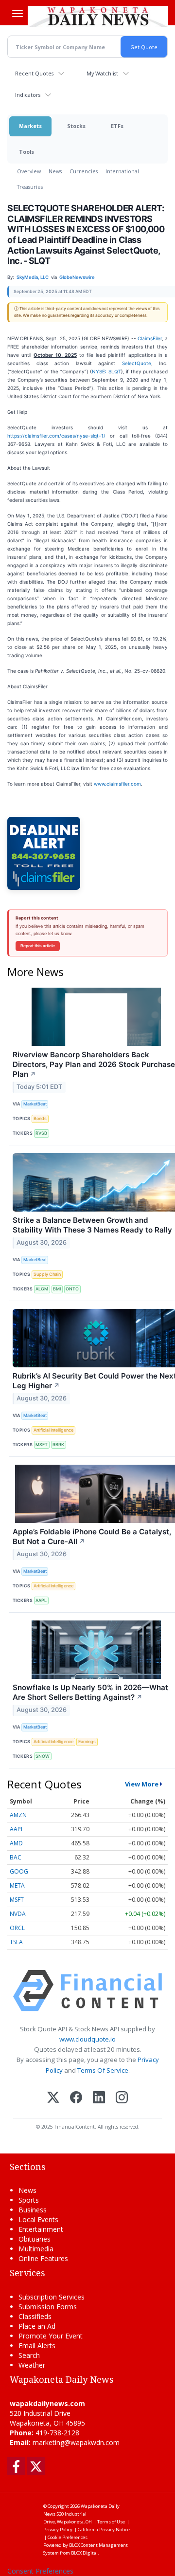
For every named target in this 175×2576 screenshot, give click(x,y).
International (122, 171)
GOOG (19, 1871)
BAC (16, 1857)
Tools (26, 152)
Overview (29, 171)
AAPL (41, 1600)
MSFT (42, 1444)
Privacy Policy (58, 2530)
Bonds (40, 1118)
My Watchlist (102, 73)
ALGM (42, 1289)
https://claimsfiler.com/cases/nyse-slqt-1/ (56, 436)
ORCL (17, 1928)
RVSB (41, 1133)
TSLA (16, 1942)
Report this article (38, 946)
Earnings (87, 1741)
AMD (16, 1843)
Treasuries (30, 187)
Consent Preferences (40, 2571)
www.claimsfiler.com (117, 784)
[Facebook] (76, 2098)
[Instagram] (122, 2098)
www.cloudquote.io (87, 2039)
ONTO (72, 1289)
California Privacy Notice (104, 2530)
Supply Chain (47, 1274)
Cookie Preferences (68, 2537)
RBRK (58, 1444)
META (17, 1886)
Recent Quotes (34, 73)
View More (142, 1784)
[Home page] (98, 16)
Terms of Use (111, 2522)
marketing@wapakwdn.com (76, 2442)
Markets (30, 126)
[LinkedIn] (99, 2098)
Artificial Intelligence (53, 1430)
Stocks (76, 126)
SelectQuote (137, 363)
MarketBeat (35, 1104)
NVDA (18, 1914)
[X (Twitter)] (53, 2098)
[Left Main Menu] (17, 14)
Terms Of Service (103, 2070)
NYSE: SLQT (106, 371)
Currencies (84, 171)
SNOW (43, 1756)
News (55, 171)
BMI (57, 1289)
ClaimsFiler (150, 338)
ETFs (117, 126)
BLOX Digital (84, 2553)
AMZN (18, 1815)
